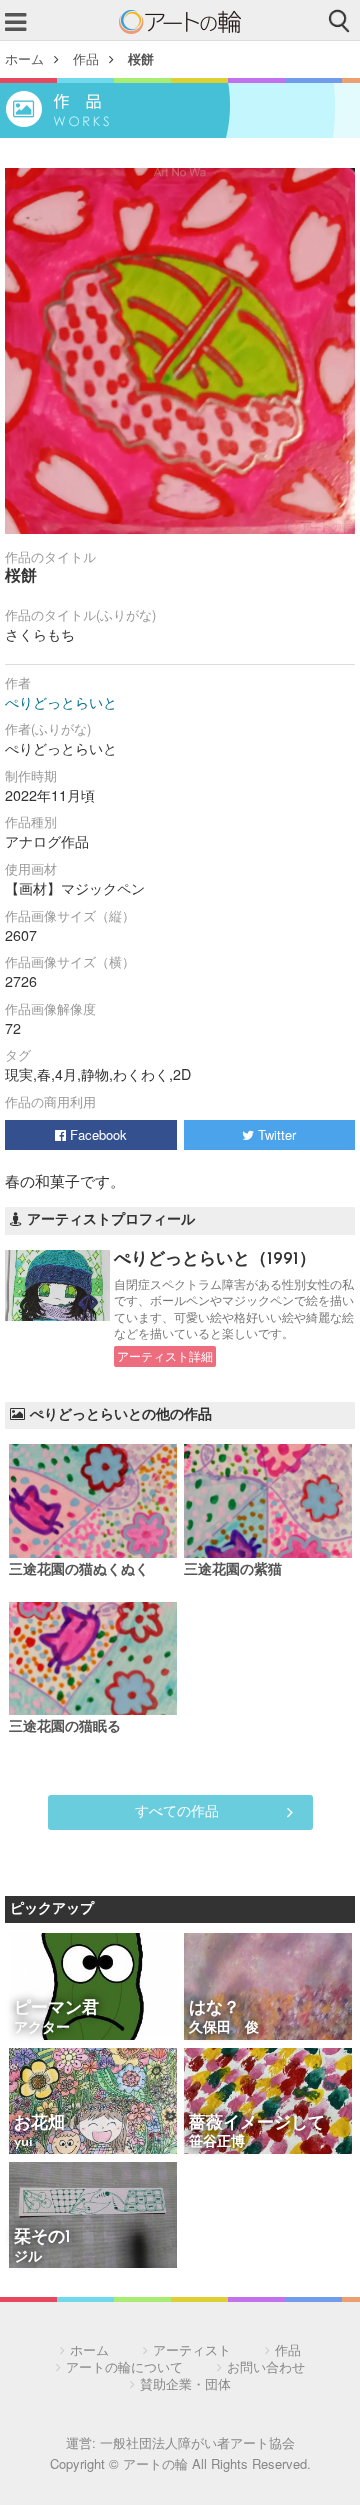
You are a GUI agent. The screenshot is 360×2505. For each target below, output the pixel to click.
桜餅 (141, 58)
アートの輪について (124, 2366)
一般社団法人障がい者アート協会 (197, 2442)
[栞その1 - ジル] (93, 2216)
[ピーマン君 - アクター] (93, 1987)
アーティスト (192, 2349)
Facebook (96, 1134)
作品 (86, 58)
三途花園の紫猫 (233, 1570)
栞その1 (42, 2237)
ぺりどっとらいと (61, 702)
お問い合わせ (266, 2366)
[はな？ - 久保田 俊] (268, 1987)
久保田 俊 (224, 2028)
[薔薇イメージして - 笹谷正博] (268, 2102)
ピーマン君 (56, 2008)
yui (23, 2142)
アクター (42, 2028)
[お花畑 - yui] (93, 2102)
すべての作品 (177, 1810)
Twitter (275, 1134)
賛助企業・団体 (185, 2383)
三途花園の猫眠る (65, 1727)
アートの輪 (180, 22)
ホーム (24, 58)
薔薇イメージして (257, 2123)
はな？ (214, 2008)
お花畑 (39, 2123)
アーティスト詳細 (165, 1356)
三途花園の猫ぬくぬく (79, 1570)
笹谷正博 (217, 2142)
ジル (28, 2257)
